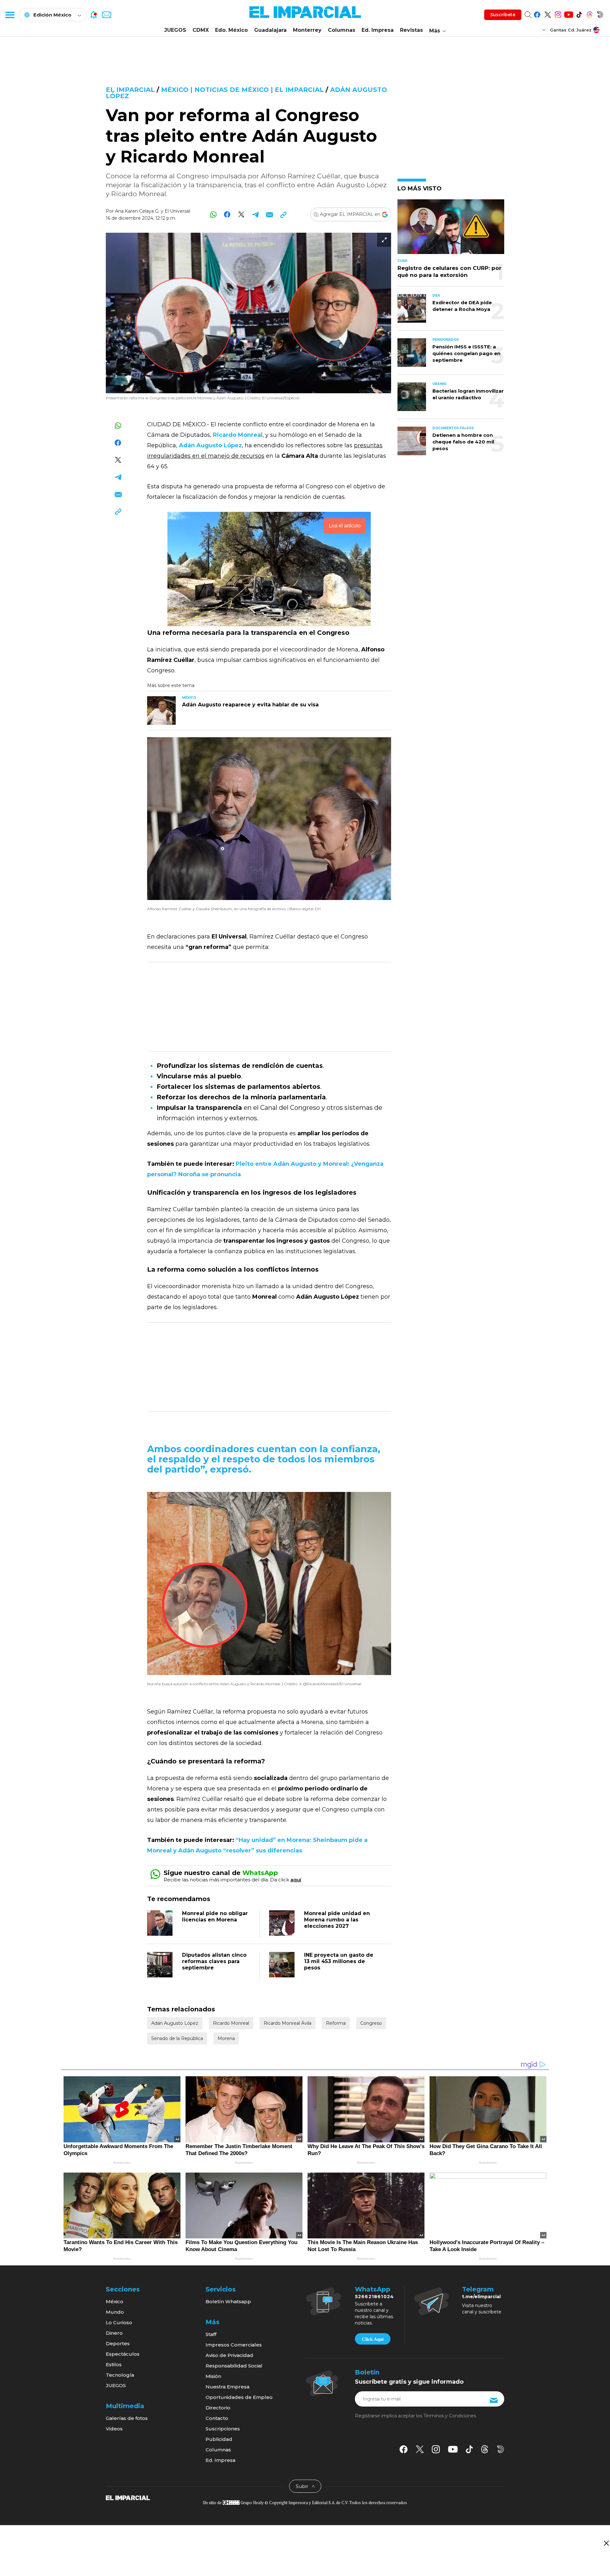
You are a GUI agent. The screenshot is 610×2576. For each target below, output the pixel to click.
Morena (226, 2038)
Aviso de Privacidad (229, 2355)
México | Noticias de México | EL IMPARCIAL (242, 90)
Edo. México (231, 30)
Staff (211, 2334)
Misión (213, 2376)
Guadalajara (270, 30)
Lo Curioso (119, 2322)
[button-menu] (10, 15)
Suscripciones (223, 2429)
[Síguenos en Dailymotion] (600, 14)
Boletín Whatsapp (228, 2301)
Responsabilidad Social (234, 2366)
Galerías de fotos (127, 2418)
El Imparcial (130, 90)
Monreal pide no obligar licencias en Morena (215, 1917)
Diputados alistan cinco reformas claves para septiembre (214, 1961)
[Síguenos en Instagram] (558, 14)
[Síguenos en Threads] (590, 14)
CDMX (201, 30)
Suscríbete (503, 15)
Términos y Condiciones (450, 2416)
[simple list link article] (451, 229)
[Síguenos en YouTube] (569, 14)
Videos (114, 2429)
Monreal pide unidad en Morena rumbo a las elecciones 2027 (337, 1920)
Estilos (114, 2364)
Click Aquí (373, 2339)
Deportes (118, 2343)
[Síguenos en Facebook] (537, 14)
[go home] (128, 2497)
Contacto (217, 2418)
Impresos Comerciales (234, 2345)
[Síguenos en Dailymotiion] (501, 2449)
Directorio (218, 2408)
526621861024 (374, 2297)
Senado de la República (177, 2038)
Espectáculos (123, 2354)
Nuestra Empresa (227, 2387)
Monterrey (307, 30)
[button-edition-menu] (545, 30)
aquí (296, 1880)
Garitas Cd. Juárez (571, 30)
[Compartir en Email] (269, 214)
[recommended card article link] (161, 711)
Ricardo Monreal (231, 2023)
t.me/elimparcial (481, 2297)
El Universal (177, 211)
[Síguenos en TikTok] (579, 14)
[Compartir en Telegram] (255, 214)
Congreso (371, 2023)
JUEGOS (175, 30)
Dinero (114, 2333)
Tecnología (120, 2375)
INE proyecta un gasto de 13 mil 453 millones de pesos (339, 1961)
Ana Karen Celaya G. (137, 211)
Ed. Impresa (378, 30)
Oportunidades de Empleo (239, 2397)
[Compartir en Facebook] (227, 214)
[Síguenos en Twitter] (548, 14)
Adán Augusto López (175, 2023)
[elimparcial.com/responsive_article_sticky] (606, 2543)
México (115, 2301)
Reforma (336, 2023)
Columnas (342, 30)
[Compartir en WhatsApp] (213, 214)
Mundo (115, 2312)
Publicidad (219, 2439)
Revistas (411, 30)
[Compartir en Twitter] (241, 214)
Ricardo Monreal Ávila (288, 2023)
